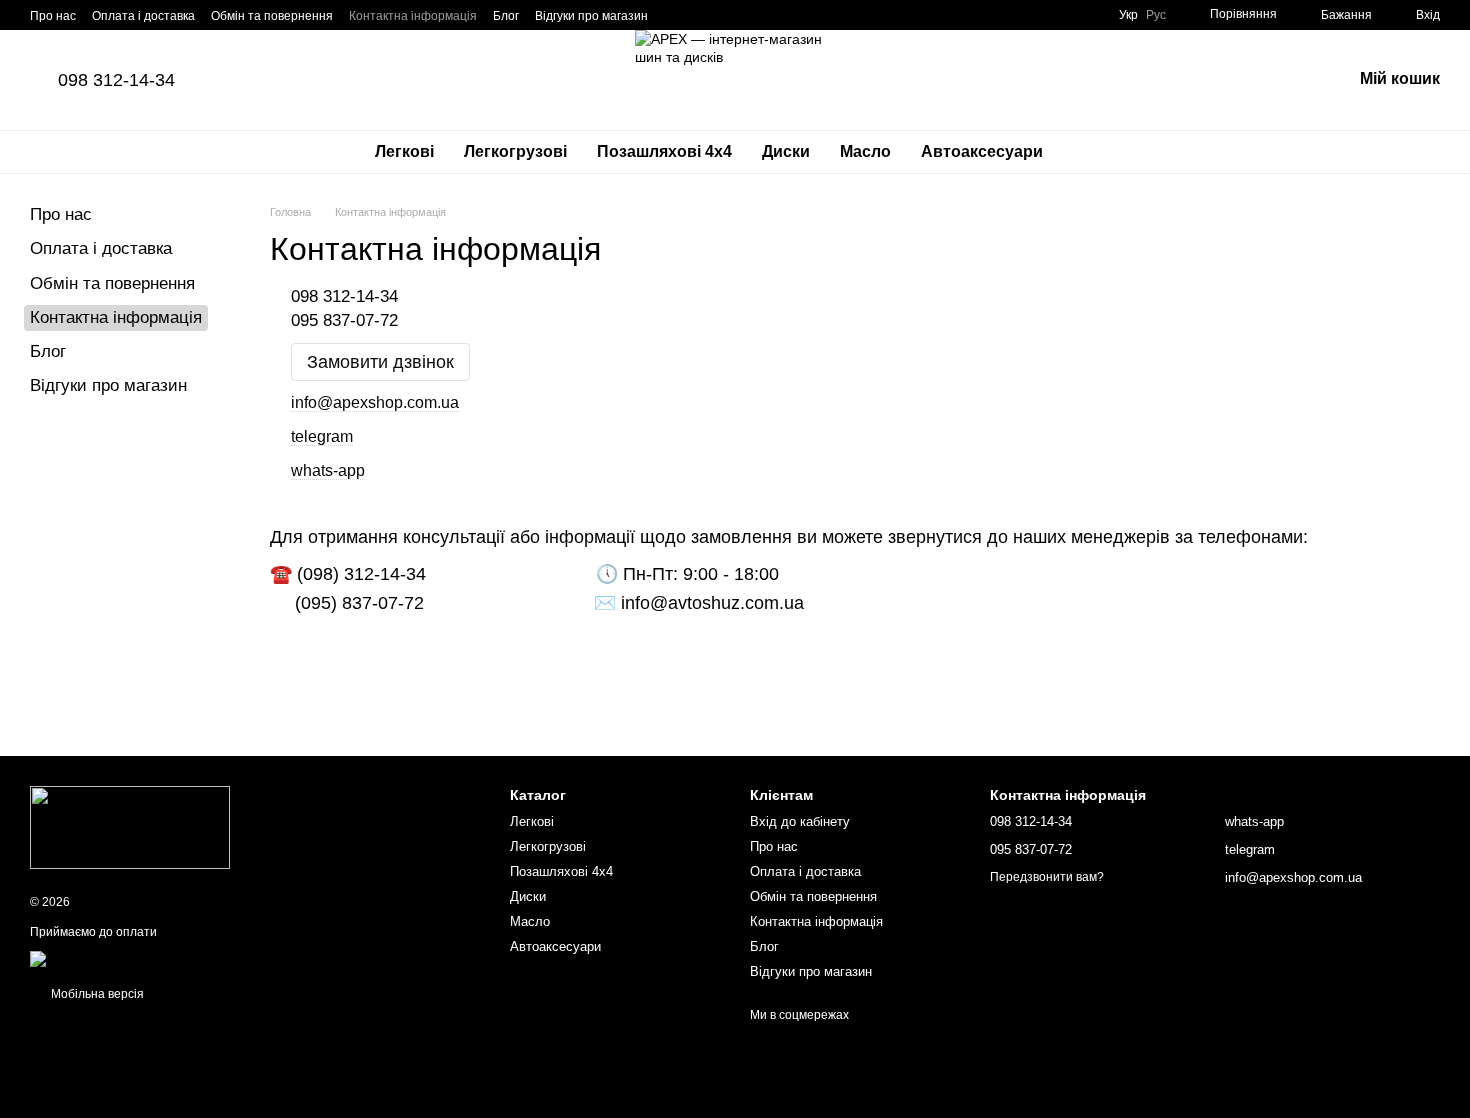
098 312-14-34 (116, 80)
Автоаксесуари (982, 151)
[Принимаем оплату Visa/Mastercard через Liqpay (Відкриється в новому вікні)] (176, 958)
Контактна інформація (413, 16)
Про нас (53, 16)
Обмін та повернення (272, 16)
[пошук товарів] (1094, 152)
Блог (506, 16)
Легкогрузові (515, 151)
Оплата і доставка (143, 16)
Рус (1156, 15)
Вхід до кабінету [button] (800, 821)
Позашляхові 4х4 (664, 151)
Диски (786, 151)
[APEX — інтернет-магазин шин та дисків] (130, 827)
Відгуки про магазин (591, 16)
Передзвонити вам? (1047, 877)
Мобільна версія (96, 994)
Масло (865, 151)
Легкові (404, 151)
